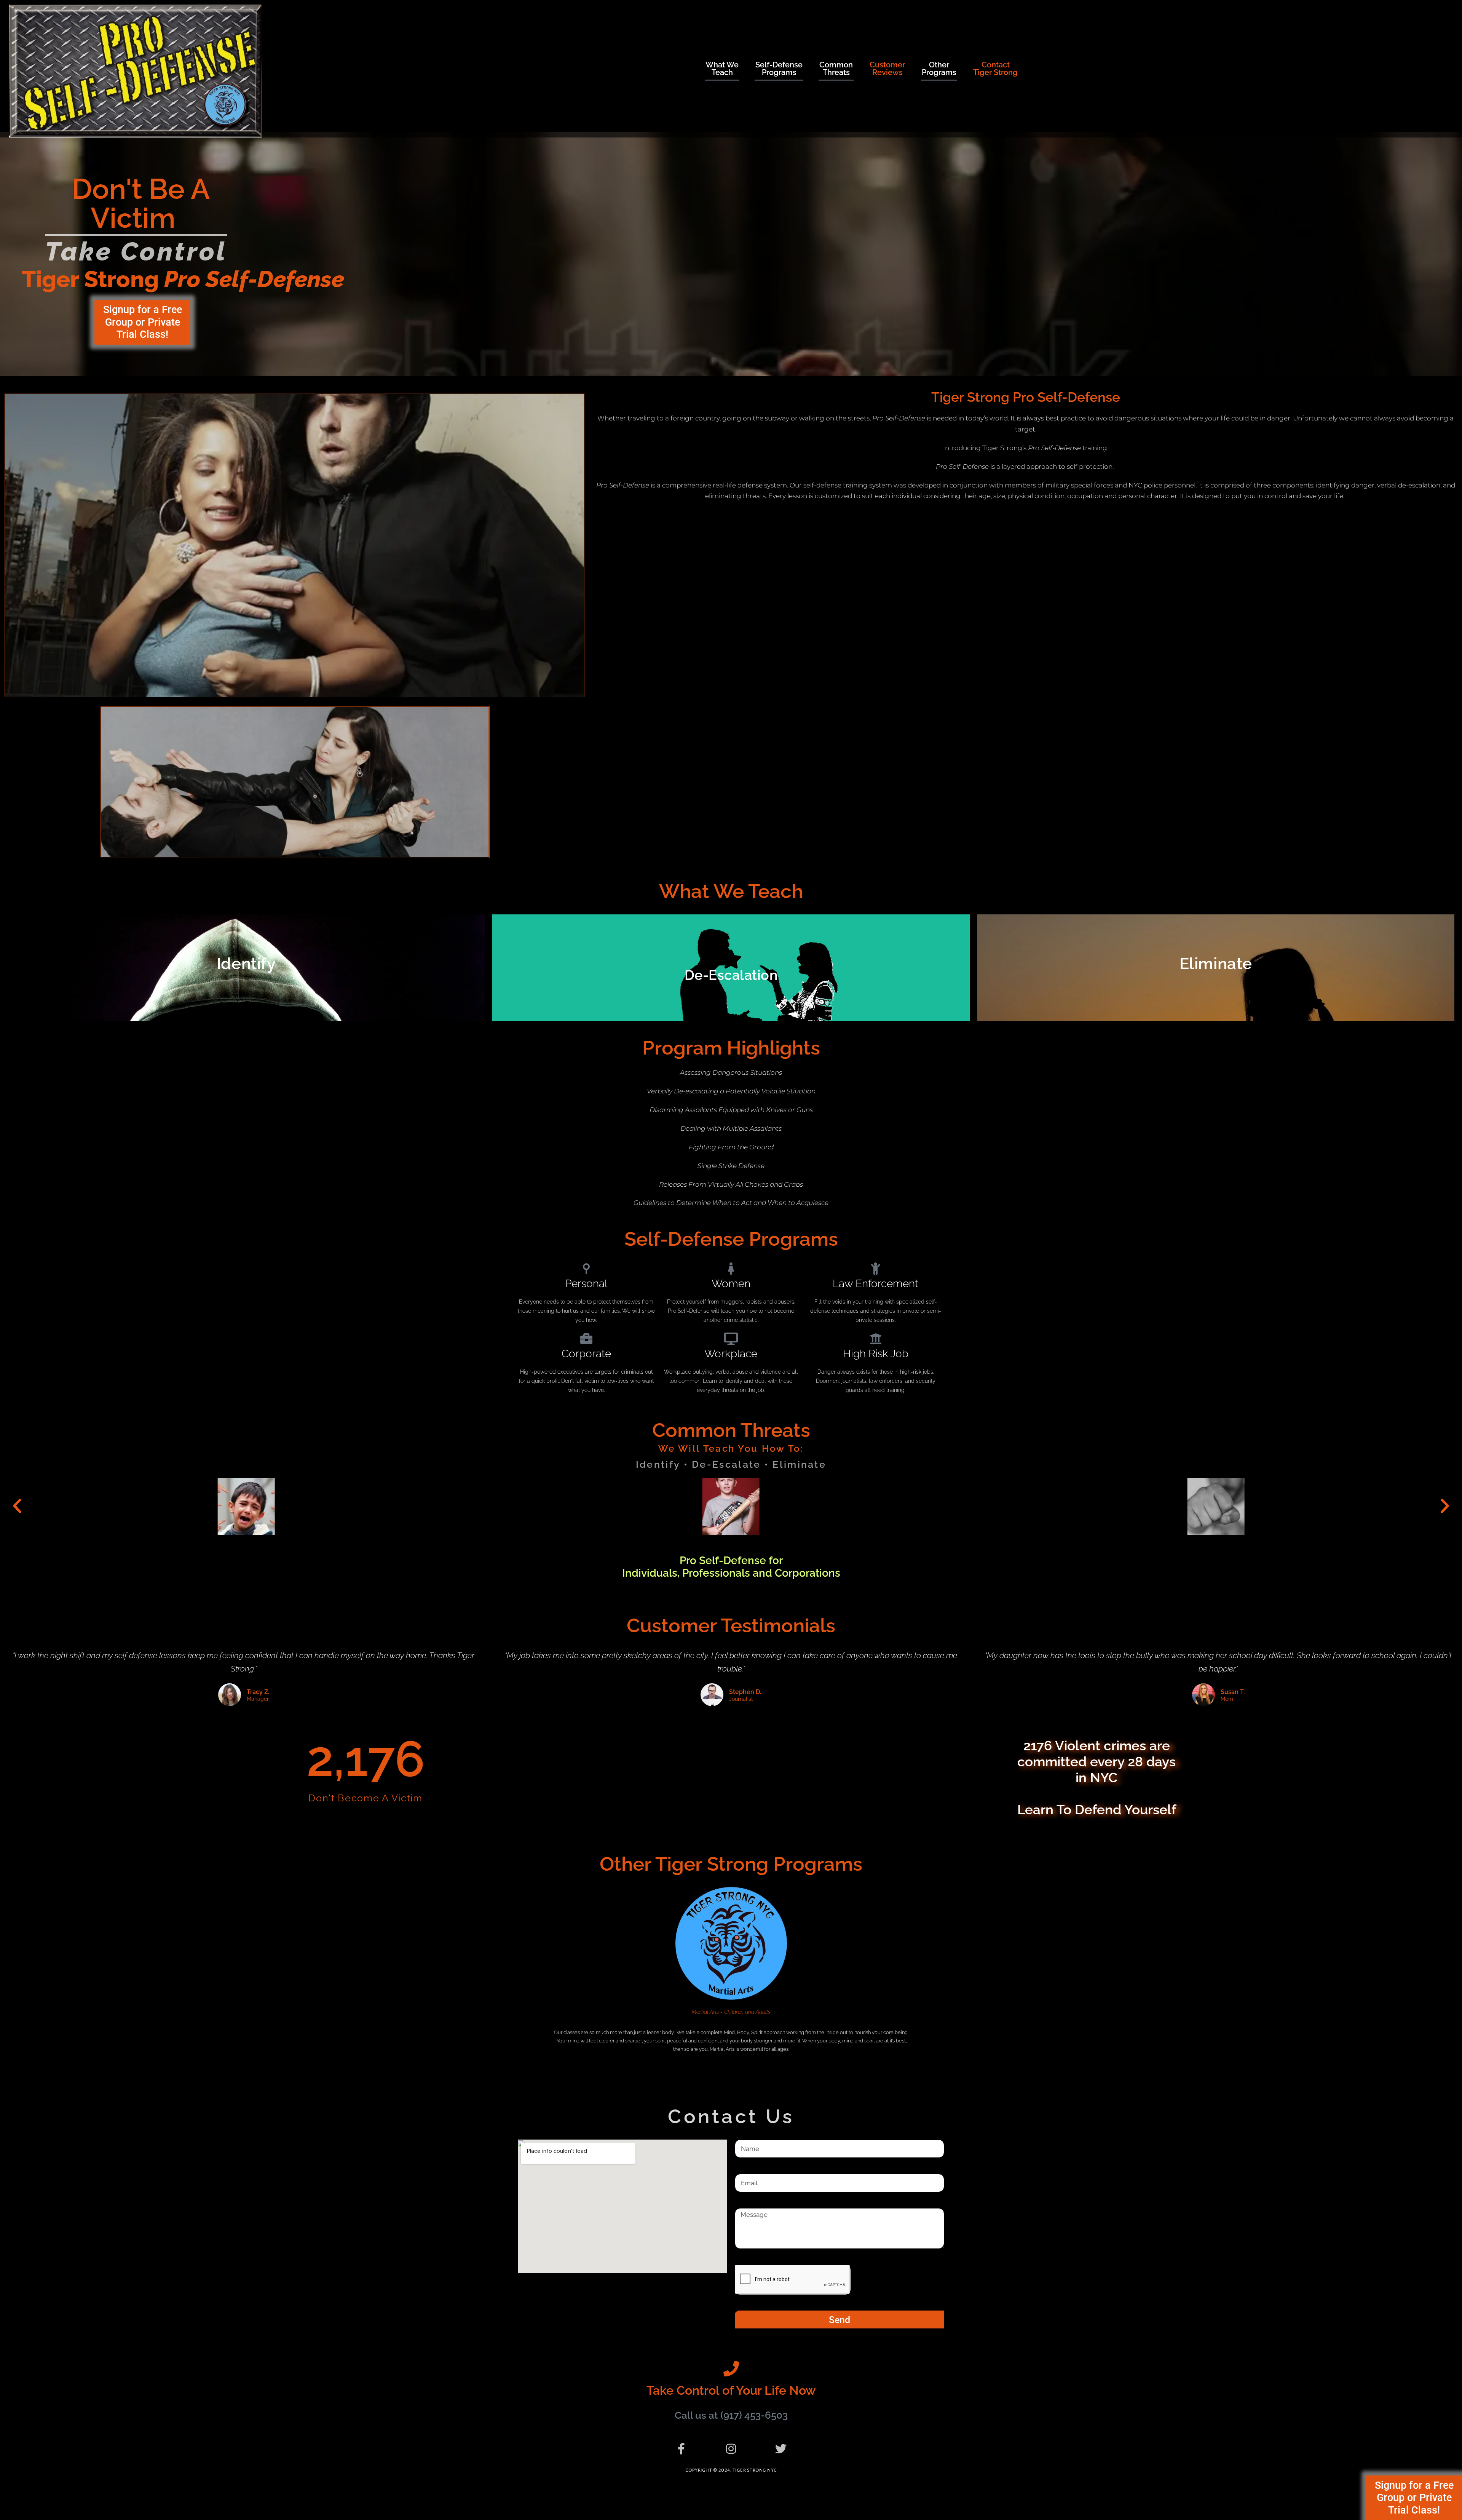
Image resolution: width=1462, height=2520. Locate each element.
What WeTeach (722, 69)
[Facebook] (681, 2449)
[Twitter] (781, 2449)
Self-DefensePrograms (779, 69)
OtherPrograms (939, 69)
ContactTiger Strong (995, 69)
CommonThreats (836, 69)
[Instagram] (731, 2449)
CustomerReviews (887, 69)
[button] (17, 1506)
